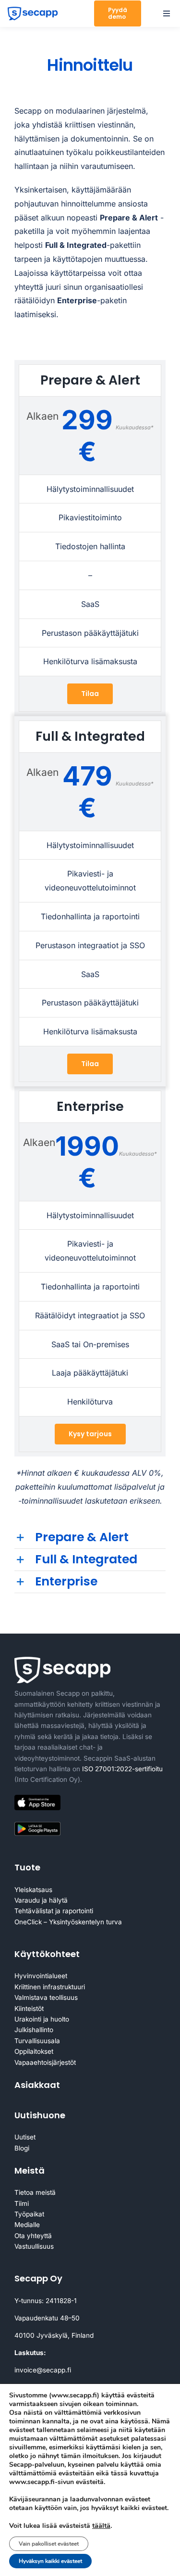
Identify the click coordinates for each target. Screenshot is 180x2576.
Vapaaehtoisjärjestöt (45, 2062)
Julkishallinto (34, 2030)
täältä (101, 2525)
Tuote (27, 1867)
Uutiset (25, 2137)
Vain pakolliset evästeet (49, 2544)
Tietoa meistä (35, 2192)
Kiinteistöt (29, 2009)
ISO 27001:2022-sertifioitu (122, 1769)
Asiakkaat (37, 2085)
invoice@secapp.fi (43, 2370)
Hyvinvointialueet (41, 1976)
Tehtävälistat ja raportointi (54, 1911)
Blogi (22, 2148)
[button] (90, 1538)
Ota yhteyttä (33, 2236)
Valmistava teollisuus (46, 1997)
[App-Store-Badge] (37, 1799)
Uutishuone (40, 2115)
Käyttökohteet (47, 1954)
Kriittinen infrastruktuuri (50, 1987)
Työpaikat (29, 2214)
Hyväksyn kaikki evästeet (50, 2561)
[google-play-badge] (37, 1824)
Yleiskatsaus (33, 1890)
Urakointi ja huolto (42, 2019)
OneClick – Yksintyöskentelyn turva (68, 1922)
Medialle (27, 2225)
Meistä (30, 2170)
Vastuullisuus (34, 2246)
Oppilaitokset (34, 2051)
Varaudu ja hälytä (41, 1900)
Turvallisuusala (37, 2041)
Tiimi (22, 2203)
